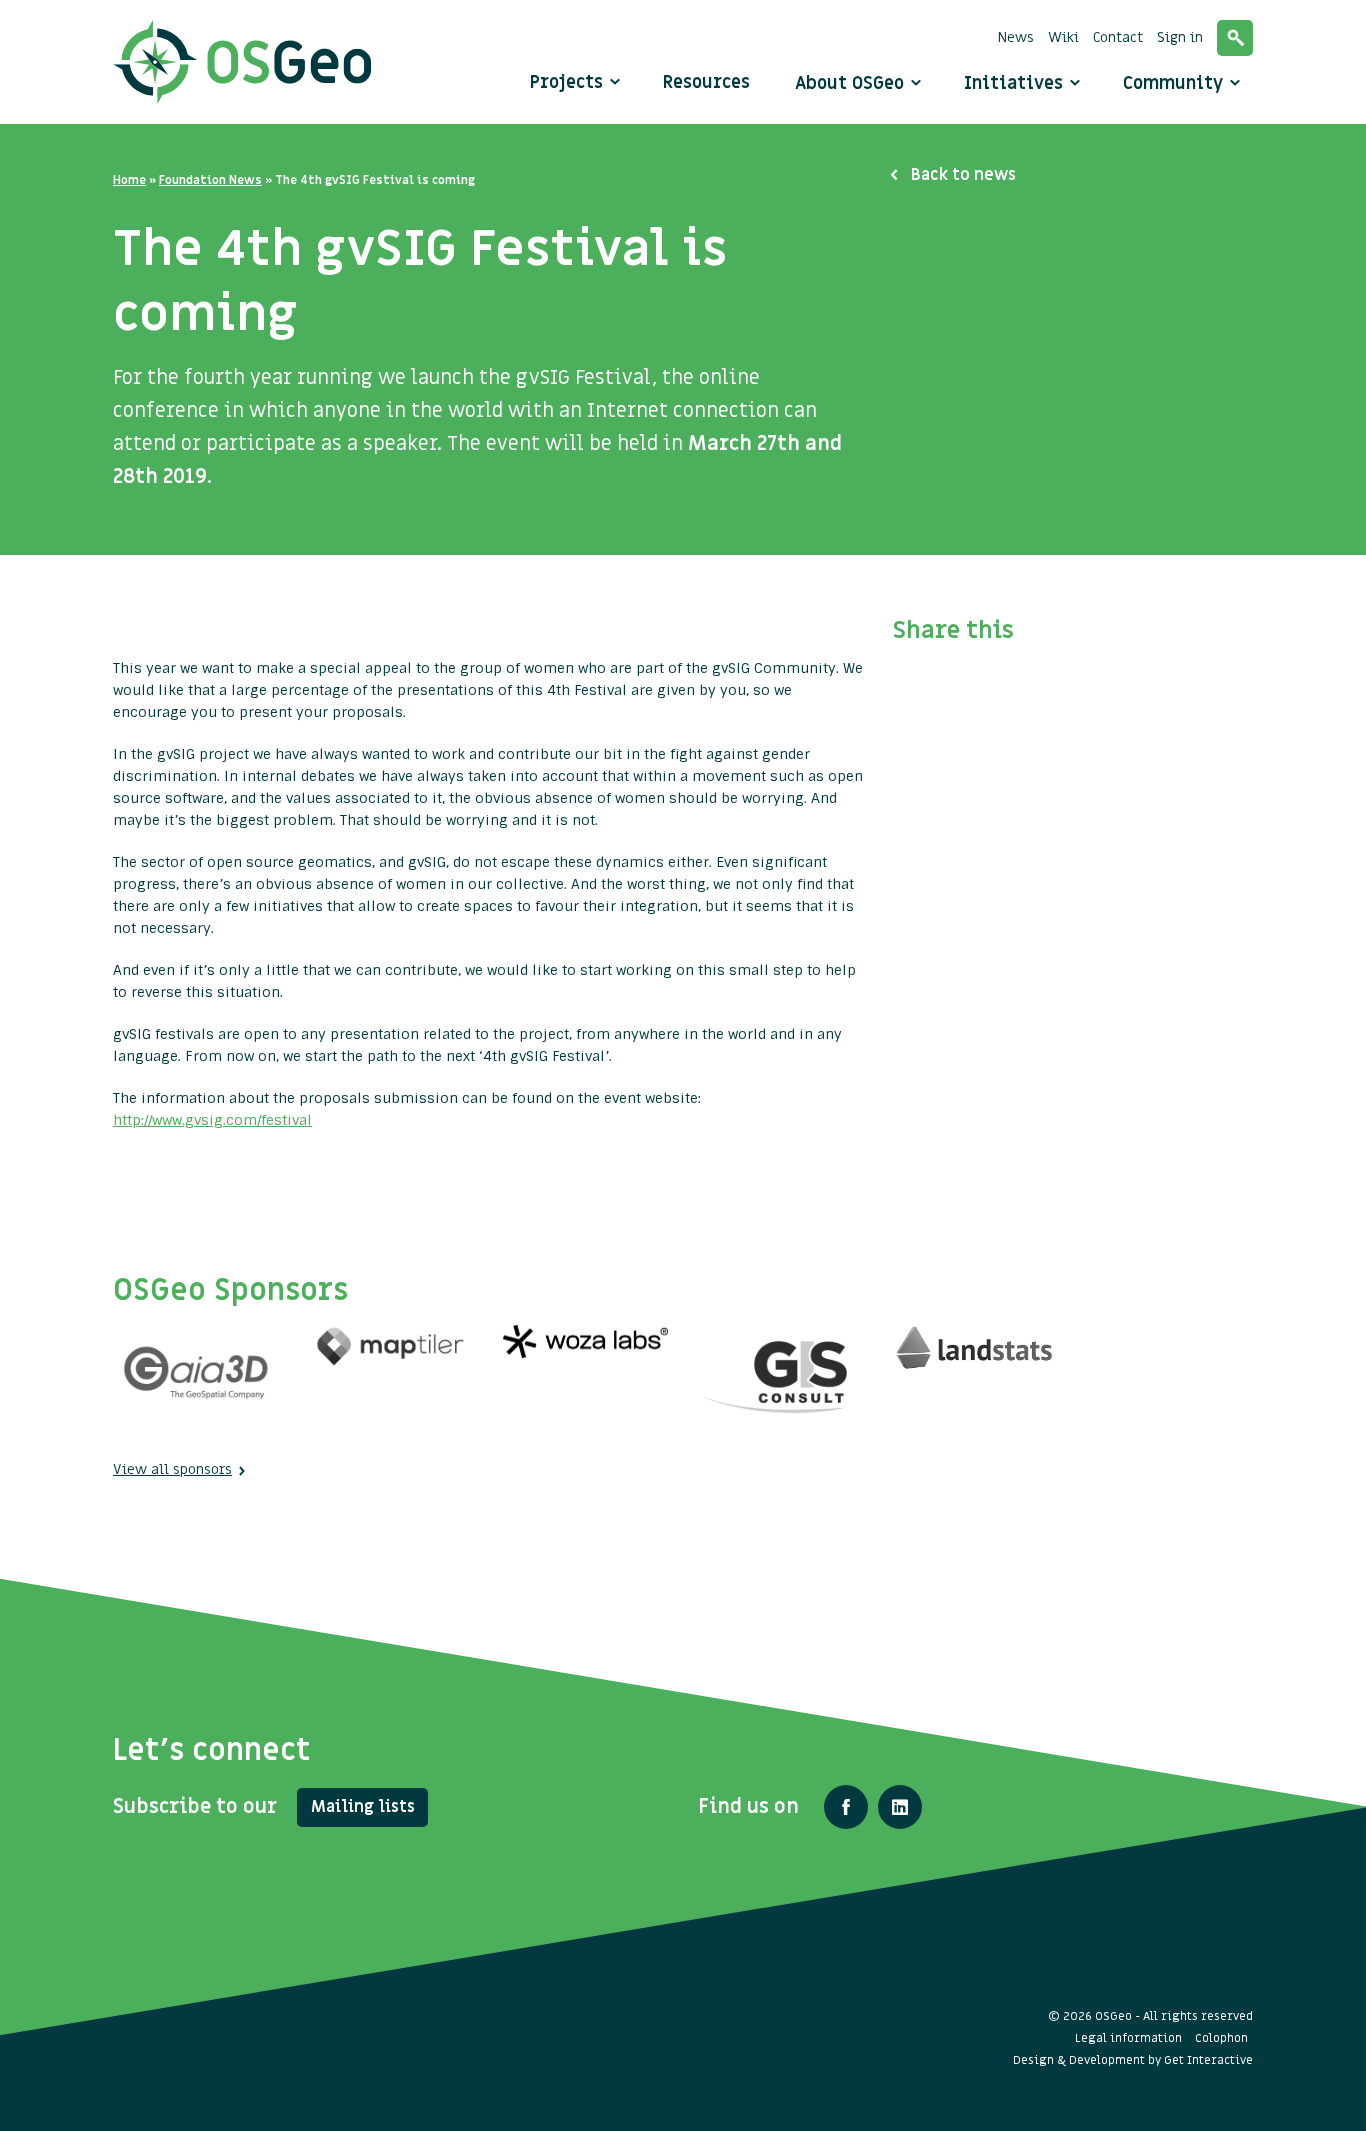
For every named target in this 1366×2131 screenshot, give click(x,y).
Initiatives (1016, 83)
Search (1235, 38)
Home (129, 180)
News (1016, 37)
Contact (1118, 37)
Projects (566, 82)
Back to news (963, 175)
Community (1175, 83)
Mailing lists (363, 1807)
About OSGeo (852, 83)
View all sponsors (172, 1469)
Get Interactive (1208, 2060)
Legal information (1128, 2038)
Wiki (1063, 37)
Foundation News (210, 180)
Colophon (1221, 2038)
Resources (706, 82)
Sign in (1180, 37)
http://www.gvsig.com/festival (212, 1120)
